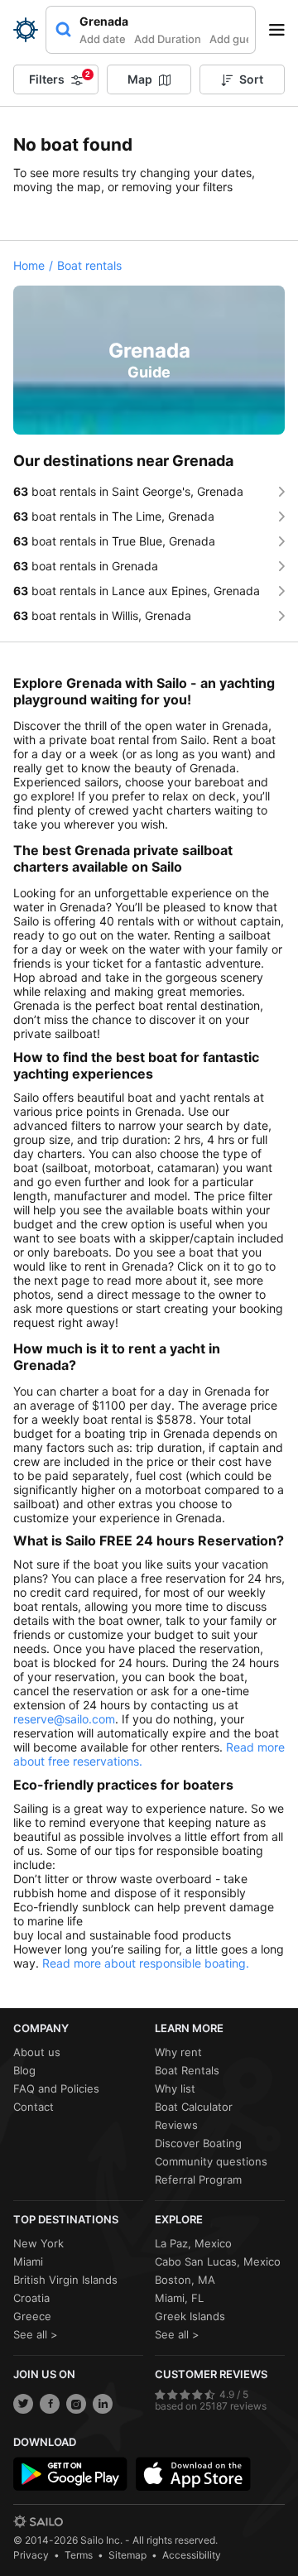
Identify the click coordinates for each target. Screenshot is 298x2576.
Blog (24, 2070)
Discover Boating (198, 2143)
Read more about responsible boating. (146, 1963)
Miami (28, 2261)
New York (38, 2243)
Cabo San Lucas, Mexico (218, 2261)
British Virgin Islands (65, 2280)
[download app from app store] (193, 2474)
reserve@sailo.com (64, 1719)
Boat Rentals (187, 2070)
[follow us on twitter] (23, 2404)
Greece (32, 2316)
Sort (251, 79)
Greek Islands (190, 2316)
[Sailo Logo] (26, 30)
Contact (34, 2107)
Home (29, 265)
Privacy (31, 2555)
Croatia (31, 2298)
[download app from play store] (70, 2474)
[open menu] (282, 30)
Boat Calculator (194, 2107)
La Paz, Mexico (193, 2243)
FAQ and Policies (56, 2088)
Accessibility (192, 2555)
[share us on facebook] (50, 2404)
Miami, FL (179, 2298)
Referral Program (198, 2180)
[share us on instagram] (76, 2404)
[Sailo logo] (38, 2521)
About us (37, 2052)
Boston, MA (185, 2280)
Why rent (178, 2052)
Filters (60, 78)
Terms (79, 2555)
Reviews (176, 2125)
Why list (175, 2088)
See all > (36, 2334)
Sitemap (127, 2555)
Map (140, 79)
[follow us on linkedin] (103, 2404)
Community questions (211, 2161)
